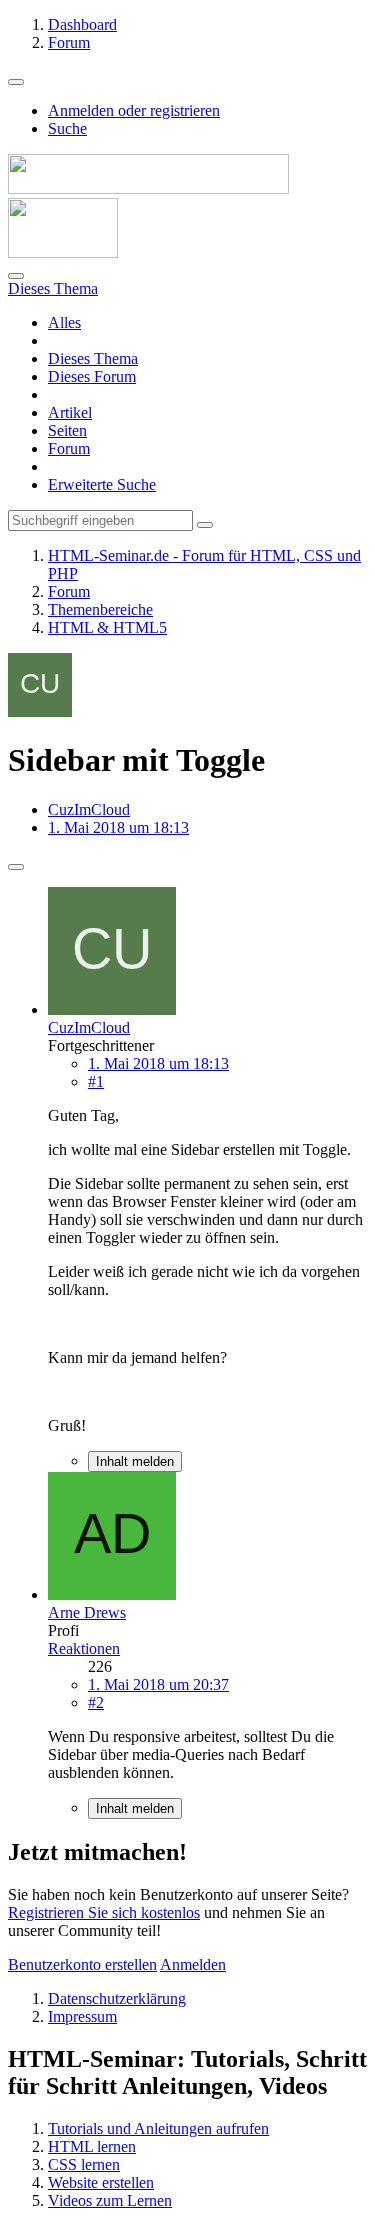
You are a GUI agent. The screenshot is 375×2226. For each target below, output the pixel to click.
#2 (96, 1702)
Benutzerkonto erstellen (82, 1964)
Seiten (67, 430)
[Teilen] (16, 867)
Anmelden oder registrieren (134, 110)
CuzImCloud (89, 809)
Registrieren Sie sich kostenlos (104, 1912)
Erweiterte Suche (102, 484)
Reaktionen (84, 1648)
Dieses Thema (93, 358)
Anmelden (193, 1964)
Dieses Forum (92, 376)
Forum (69, 448)
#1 (96, 1081)
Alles (64, 322)
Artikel (70, 412)
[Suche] (16, 276)
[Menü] (16, 82)
